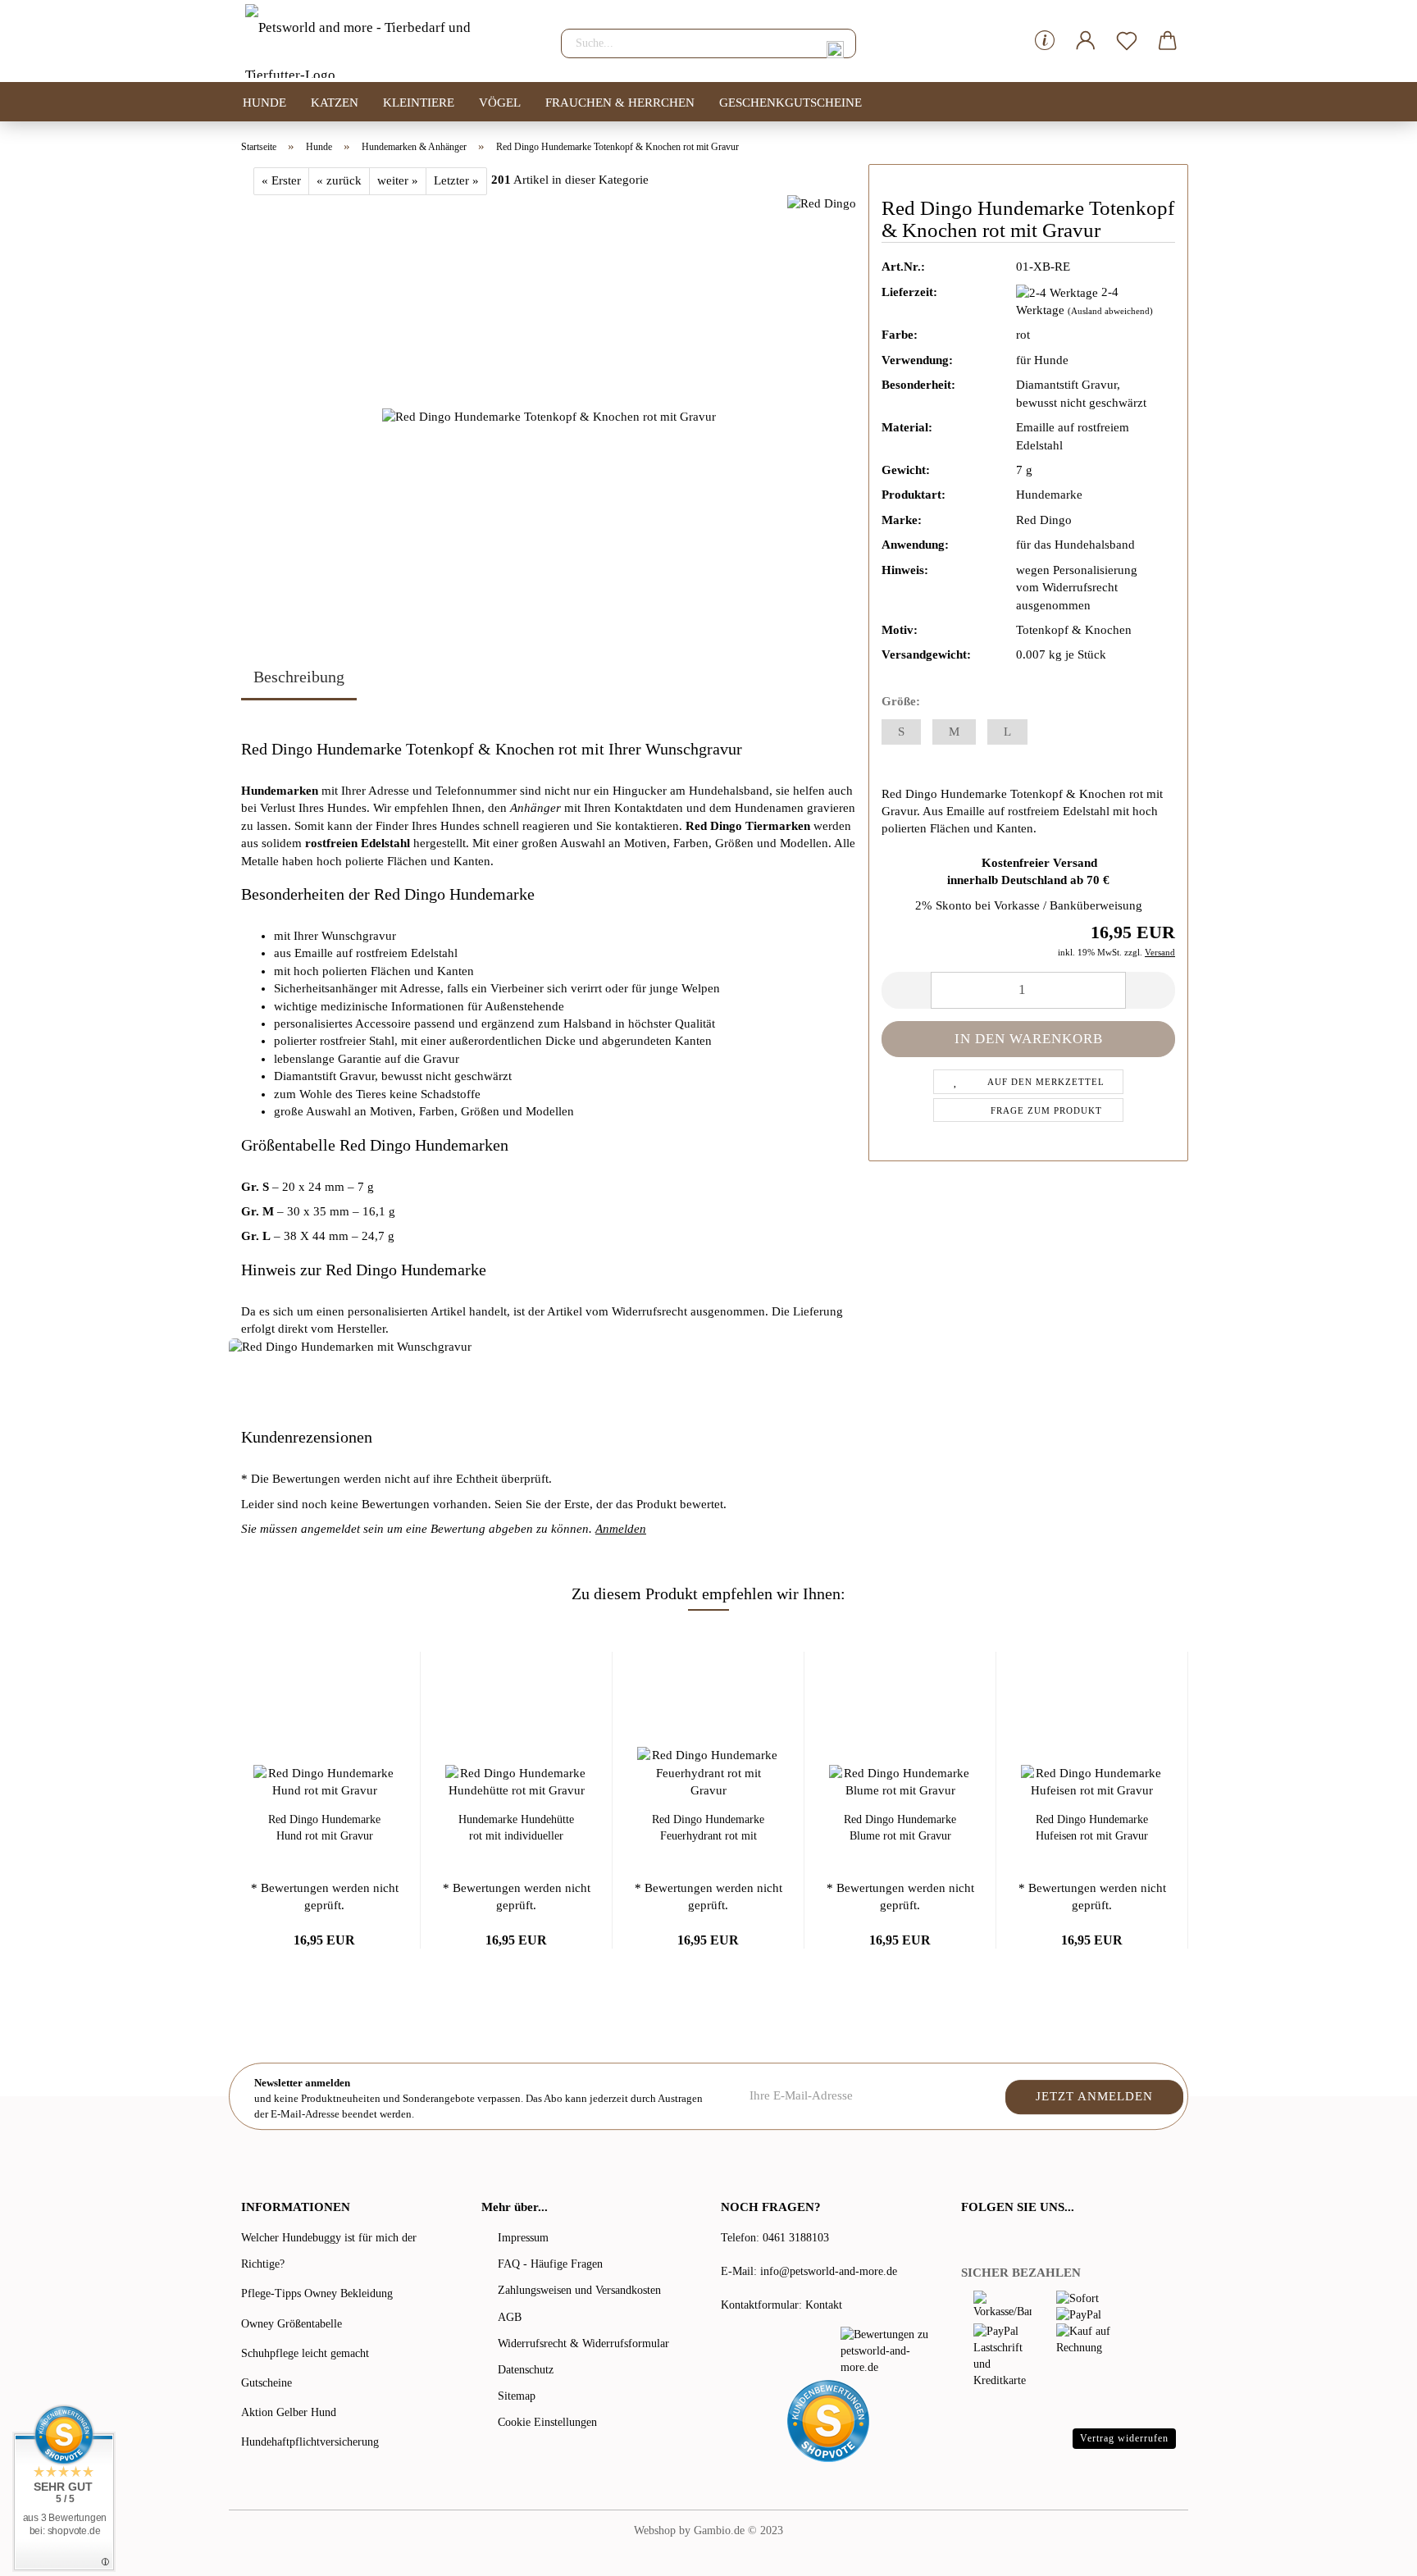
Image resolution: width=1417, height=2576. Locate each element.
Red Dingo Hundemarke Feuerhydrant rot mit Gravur (708, 1829)
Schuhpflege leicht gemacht (305, 2353)
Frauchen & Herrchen (620, 103)
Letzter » (456, 180)
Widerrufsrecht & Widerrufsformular (583, 2343)
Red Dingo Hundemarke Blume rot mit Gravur (900, 1828)
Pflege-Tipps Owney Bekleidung (317, 2293)
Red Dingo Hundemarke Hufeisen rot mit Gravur (1092, 1828)
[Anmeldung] (1086, 41)
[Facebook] (970, 2240)
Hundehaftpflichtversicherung (310, 2442)
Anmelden (621, 1529)
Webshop (655, 2530)
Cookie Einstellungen (547, 2422)
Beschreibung (299, 677)
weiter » (398, 180)
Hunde (264, 103)
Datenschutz (526, 2370)
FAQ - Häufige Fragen (550, 2264)
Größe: (901, 701)
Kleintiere (419, 103)
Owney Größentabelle (292, 2324)
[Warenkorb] (1168, 41)
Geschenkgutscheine (791, 103)
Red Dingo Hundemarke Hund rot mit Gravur (324, 1828)
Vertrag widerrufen (1124, 2438)
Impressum (523, 2238)
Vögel (500, 103)
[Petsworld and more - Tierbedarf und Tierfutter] (389, 41)
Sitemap (517, 2396)
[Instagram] (1034, 2240)
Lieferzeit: (909, 292)
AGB (510, 2317)
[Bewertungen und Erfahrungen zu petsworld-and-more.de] (888, 2351)
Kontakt (824, 2305)
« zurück (339, 180)
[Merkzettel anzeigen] (1127, 41)
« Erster (281, 180)
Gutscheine (267, 2383)
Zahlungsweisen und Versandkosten (579, 2290)
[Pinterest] (1014, 2240)
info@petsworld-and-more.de (829, 2271)
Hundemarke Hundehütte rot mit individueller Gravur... (516, 1829)
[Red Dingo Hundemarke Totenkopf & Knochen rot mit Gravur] (549, 416)
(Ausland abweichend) (1110, 311)
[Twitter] (991, 2240)
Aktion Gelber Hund (289, 2412)
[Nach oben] (1372, 2551)
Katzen (335, 103)
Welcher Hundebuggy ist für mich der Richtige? (329, 2251)
